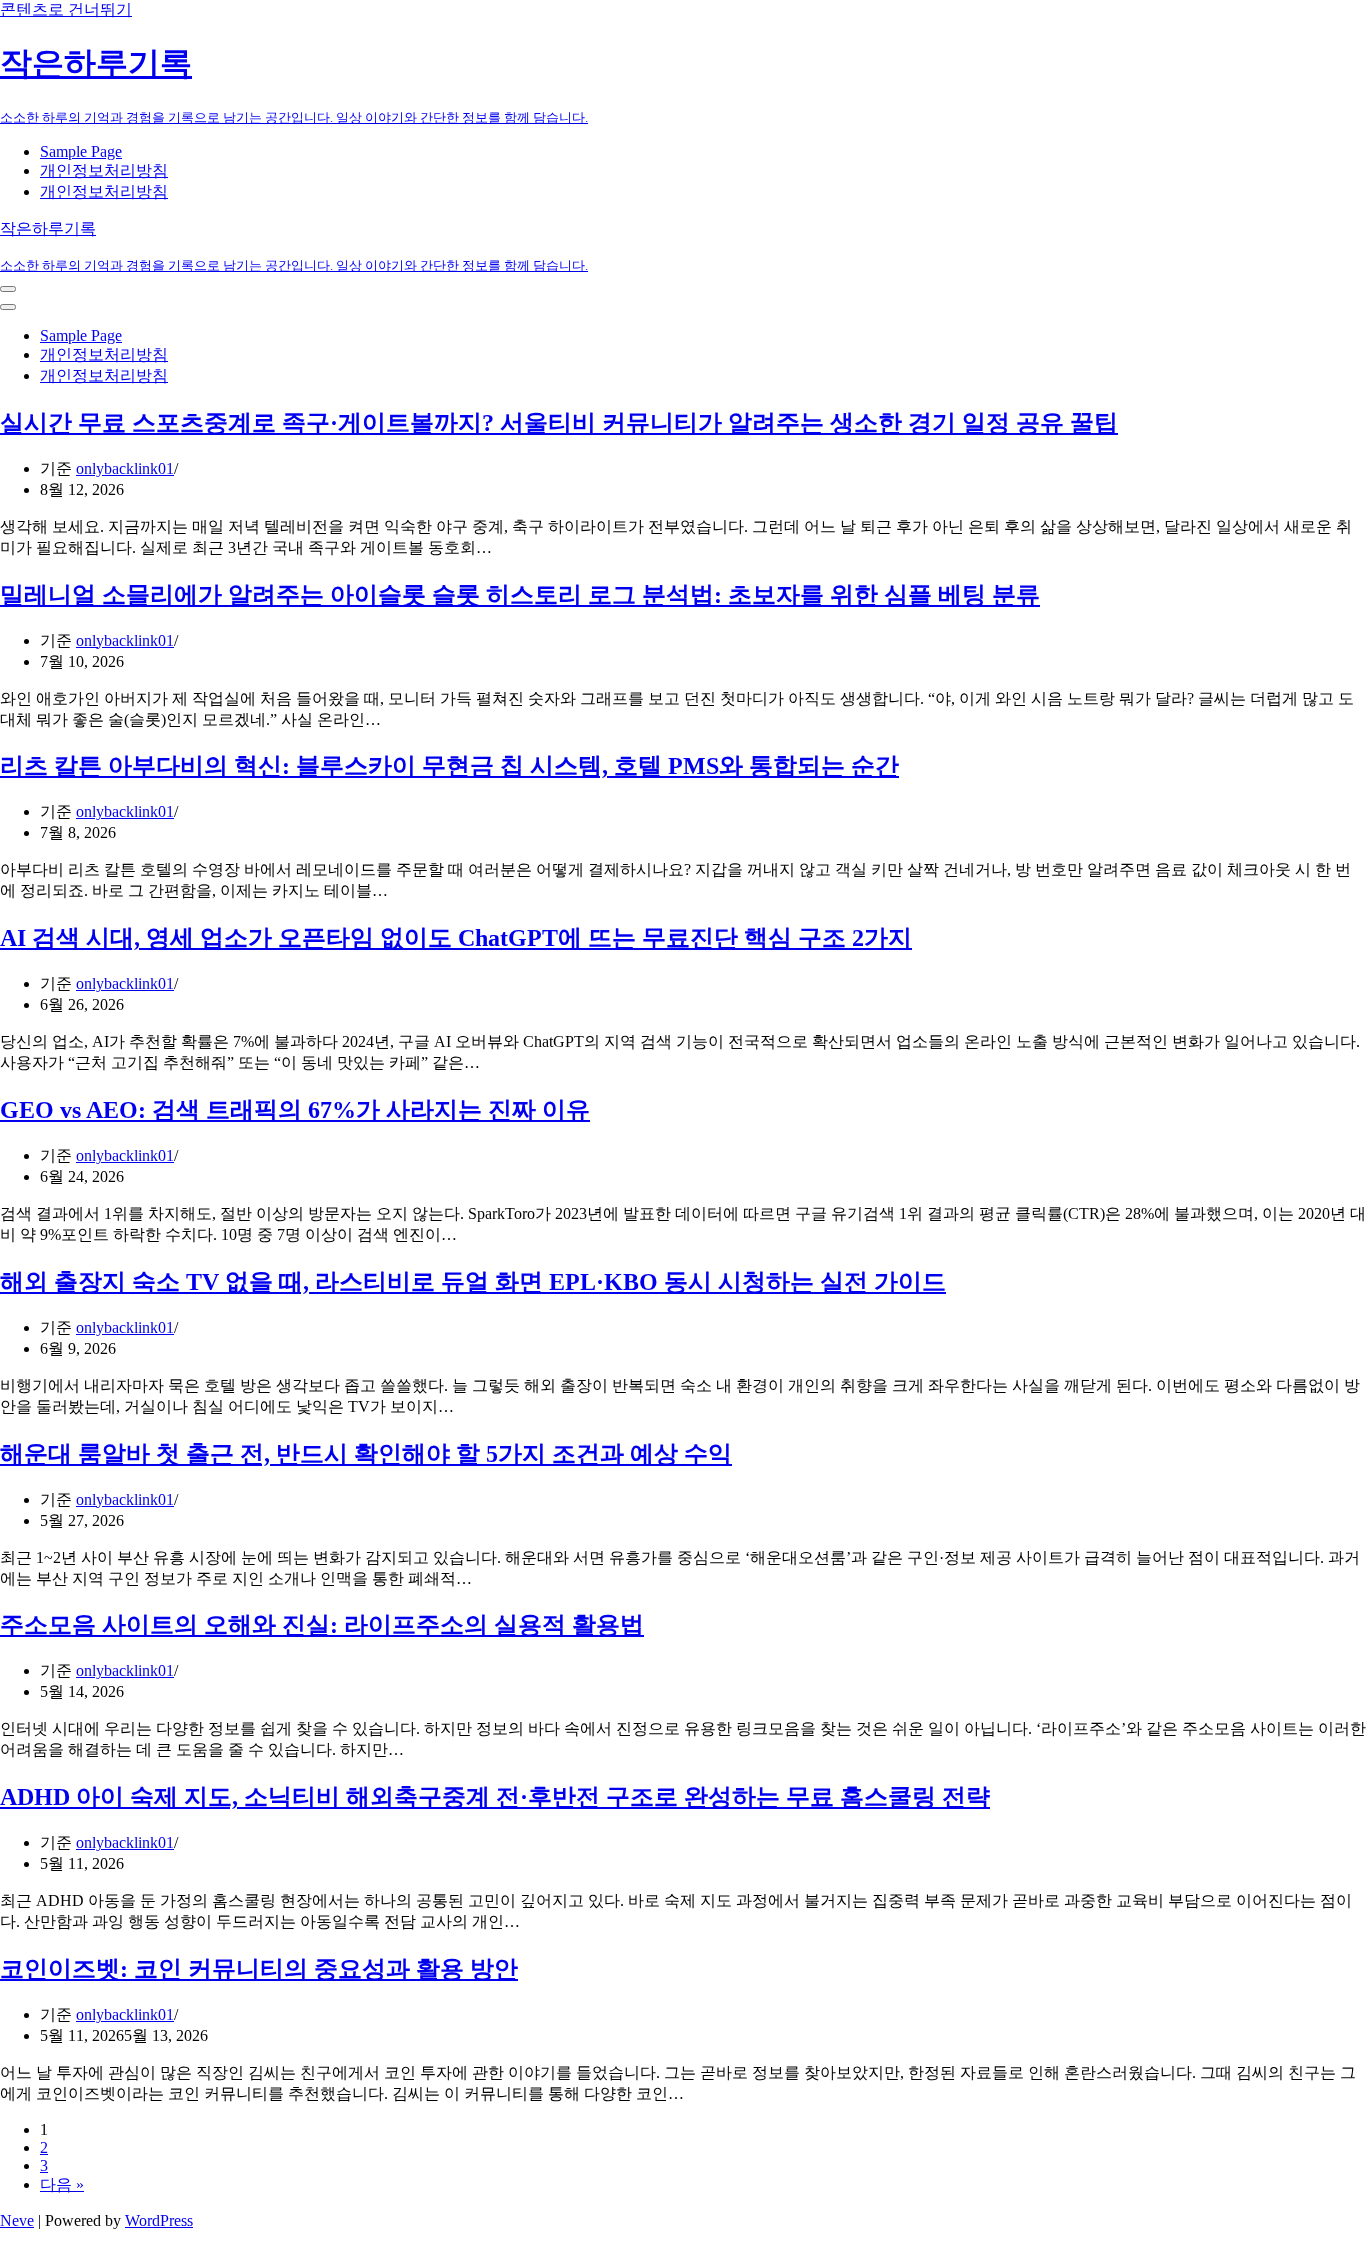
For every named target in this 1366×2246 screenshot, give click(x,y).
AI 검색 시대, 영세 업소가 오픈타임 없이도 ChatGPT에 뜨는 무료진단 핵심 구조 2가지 (456, 938)
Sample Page (81, 151)
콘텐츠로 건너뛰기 (66, 9)
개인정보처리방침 (104, 170)
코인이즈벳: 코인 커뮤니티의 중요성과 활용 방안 (259, 1969)
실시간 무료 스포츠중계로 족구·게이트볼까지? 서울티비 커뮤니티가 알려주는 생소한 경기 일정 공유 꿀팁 (559, 423)
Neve (17, 2220)
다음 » (62, 2184)
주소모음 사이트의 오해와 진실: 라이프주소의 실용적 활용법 (322, 1625)
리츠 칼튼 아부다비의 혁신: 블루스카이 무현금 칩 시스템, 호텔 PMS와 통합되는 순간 (449, 766)
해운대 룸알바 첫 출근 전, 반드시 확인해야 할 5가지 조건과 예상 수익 (366, 1454)
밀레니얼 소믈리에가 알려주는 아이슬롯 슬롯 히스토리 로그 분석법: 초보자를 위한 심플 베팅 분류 (520, 595)
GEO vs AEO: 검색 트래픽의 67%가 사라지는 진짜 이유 (295, 1110)
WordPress (159, 2220)
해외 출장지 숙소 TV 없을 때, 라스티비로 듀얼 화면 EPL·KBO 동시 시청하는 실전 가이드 (473, 1282)
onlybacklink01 (125, 468)
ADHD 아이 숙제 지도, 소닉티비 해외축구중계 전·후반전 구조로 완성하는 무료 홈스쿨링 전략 (495, 1797)
